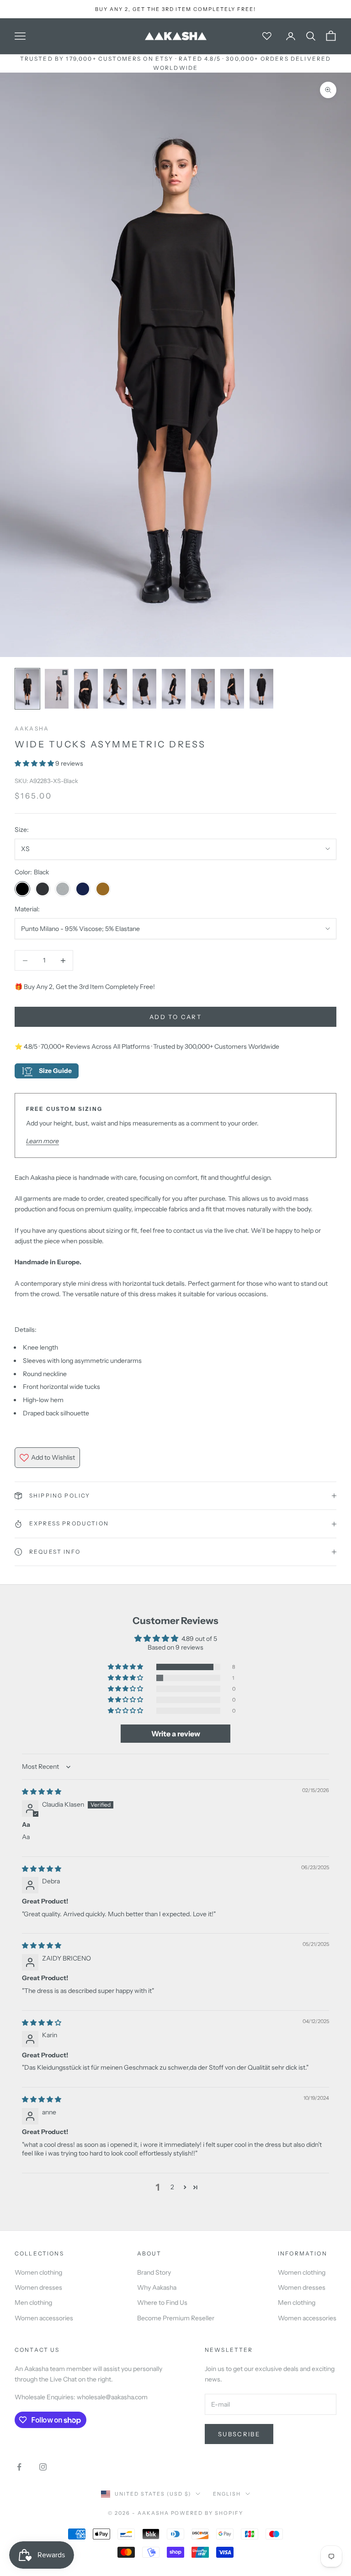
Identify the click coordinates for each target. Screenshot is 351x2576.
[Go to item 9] (261, 689)
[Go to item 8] (232, 689)
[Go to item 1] (27, 689)
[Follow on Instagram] (43, 2467)
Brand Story (154, 2272)
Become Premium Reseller (176, 2318)
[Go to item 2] (57, 689)
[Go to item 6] (174, 689)
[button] (35, 763)
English (227, 2494)
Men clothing (33, 2303)
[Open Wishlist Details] (267, 36)
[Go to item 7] (203, 689)
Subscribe (239, 2434)
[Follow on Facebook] (19, 2467)
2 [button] (172, 2187)
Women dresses (38, 2287)
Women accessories (44, 2318)
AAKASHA (32, 728)
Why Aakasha (157, 2287)
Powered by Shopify (207, 2513)
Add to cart (175, 1017)
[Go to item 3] (86, 689)
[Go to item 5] (144, 689)
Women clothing (38, 2272)
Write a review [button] (176, 1734)
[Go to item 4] (115, 689)
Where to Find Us (162, 2303)
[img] (42, 1792)
